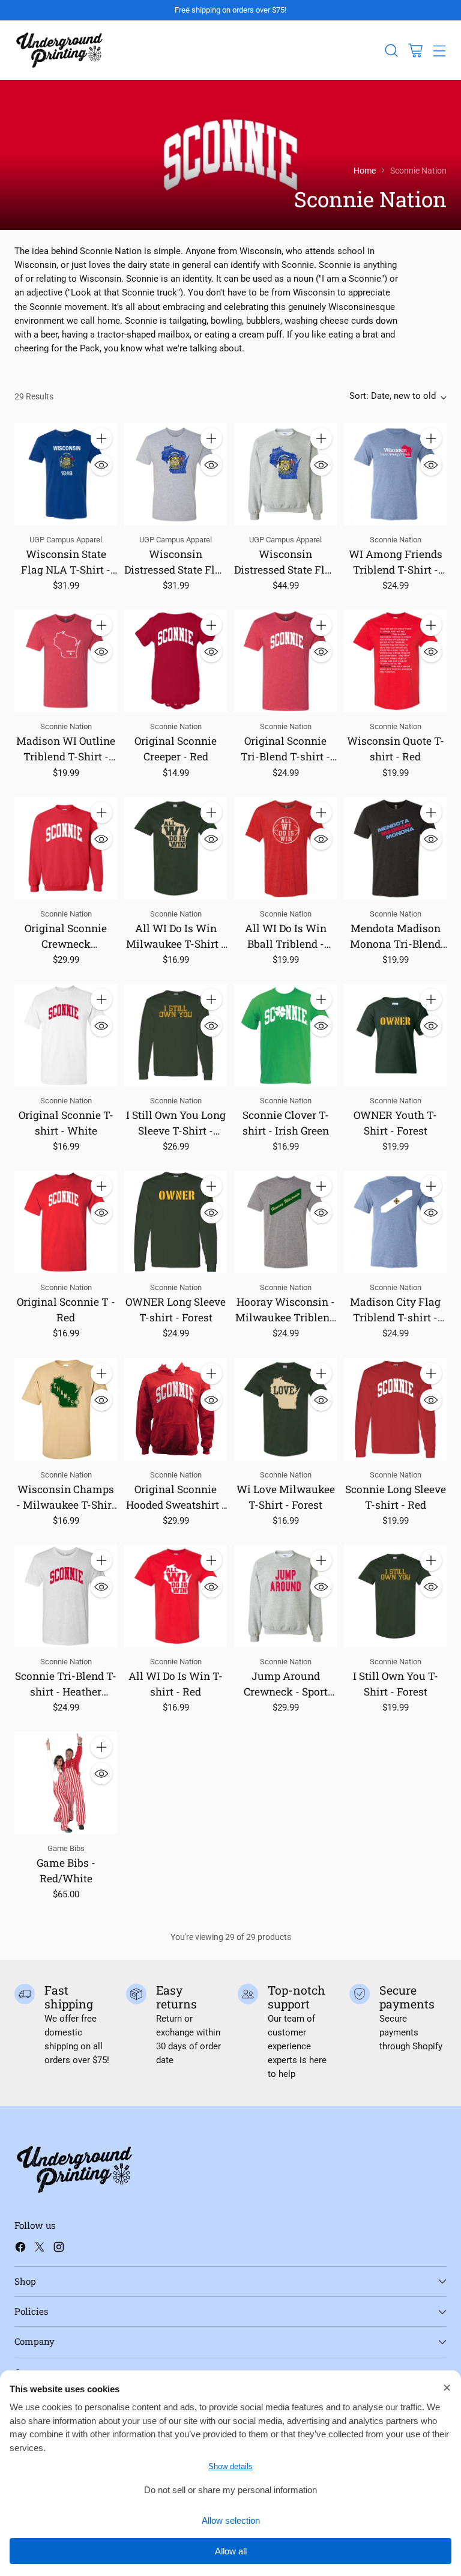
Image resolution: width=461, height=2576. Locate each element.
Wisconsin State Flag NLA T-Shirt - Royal (66, 570)
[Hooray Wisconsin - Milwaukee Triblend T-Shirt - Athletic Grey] (285, 1222)
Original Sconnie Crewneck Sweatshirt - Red (66, 944)
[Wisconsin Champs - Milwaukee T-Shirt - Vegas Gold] (66, 1409)
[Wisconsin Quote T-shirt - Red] (395, 661)
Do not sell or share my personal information (230, 2490)
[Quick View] (101, 465)
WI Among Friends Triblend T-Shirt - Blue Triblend (396, 570)
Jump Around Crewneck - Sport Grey (286, 1692)
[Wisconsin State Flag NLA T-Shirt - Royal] (66, 474)
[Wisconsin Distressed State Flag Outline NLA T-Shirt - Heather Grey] (176, 474)
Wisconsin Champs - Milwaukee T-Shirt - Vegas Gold (66, 1505)
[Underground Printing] (59, 50)
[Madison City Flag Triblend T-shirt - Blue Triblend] (395, 1222)
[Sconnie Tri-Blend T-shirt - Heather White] (66, 1596)
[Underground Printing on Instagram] (59, 2249)
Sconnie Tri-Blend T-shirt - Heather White (66, 1692)
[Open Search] (391, 50)
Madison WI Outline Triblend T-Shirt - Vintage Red (66, 756)
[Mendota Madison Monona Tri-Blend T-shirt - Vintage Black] (395, 848)
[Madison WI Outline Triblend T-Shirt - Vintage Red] (66, 661)
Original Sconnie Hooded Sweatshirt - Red (176, 1505)
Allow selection (231, 2520)
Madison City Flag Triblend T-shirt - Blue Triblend (395, 1317)
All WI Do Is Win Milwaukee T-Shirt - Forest (176, 944)
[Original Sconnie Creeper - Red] (176, 661)
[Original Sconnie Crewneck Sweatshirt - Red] (66, 848)
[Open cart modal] (415, 50)
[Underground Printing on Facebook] (20, 2249)
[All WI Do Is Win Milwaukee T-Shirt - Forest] (176, 848)
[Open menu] (439, 50)
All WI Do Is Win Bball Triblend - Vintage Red (286, 944)
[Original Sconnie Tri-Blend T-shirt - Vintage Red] (285, 661)
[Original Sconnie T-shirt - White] (66, 1035)
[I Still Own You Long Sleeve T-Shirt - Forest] (176, 1035)
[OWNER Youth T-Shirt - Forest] (395, 1035)
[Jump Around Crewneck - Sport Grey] (285, 1596)
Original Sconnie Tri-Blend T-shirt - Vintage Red (285, 756)
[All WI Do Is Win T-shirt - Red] (176, 1596)
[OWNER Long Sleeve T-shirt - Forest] (176, 1222)
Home (365, 171)
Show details (230, 2466)
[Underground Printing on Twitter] (40, 2249)
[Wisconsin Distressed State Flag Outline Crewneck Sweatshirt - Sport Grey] (285, 474)
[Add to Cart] (101, 438)
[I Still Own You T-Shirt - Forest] (395, 1596)
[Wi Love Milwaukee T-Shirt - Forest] (285, 1409)
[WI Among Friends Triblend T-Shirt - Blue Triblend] (395, 474)
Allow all (231, 2551)
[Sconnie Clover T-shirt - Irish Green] (285, 1035)
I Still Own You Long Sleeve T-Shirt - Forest (176, 1131)
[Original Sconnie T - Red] (66, 1222)
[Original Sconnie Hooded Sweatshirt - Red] (176, 1409)
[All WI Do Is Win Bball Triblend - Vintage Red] (285, 848)
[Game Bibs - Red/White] (66, 1783)
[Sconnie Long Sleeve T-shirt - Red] (395, 1409)
